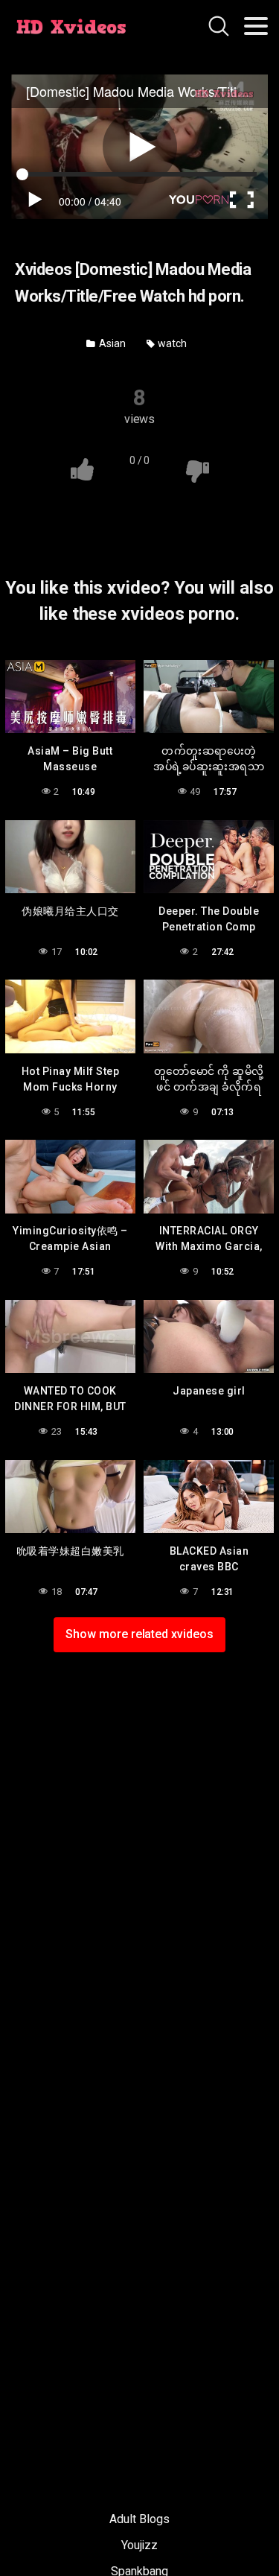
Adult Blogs (139, 2519)
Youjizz (139, 2545)
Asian (111, 343)
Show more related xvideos (139, 1634)
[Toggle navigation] (256, 26)
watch (171, 343)
